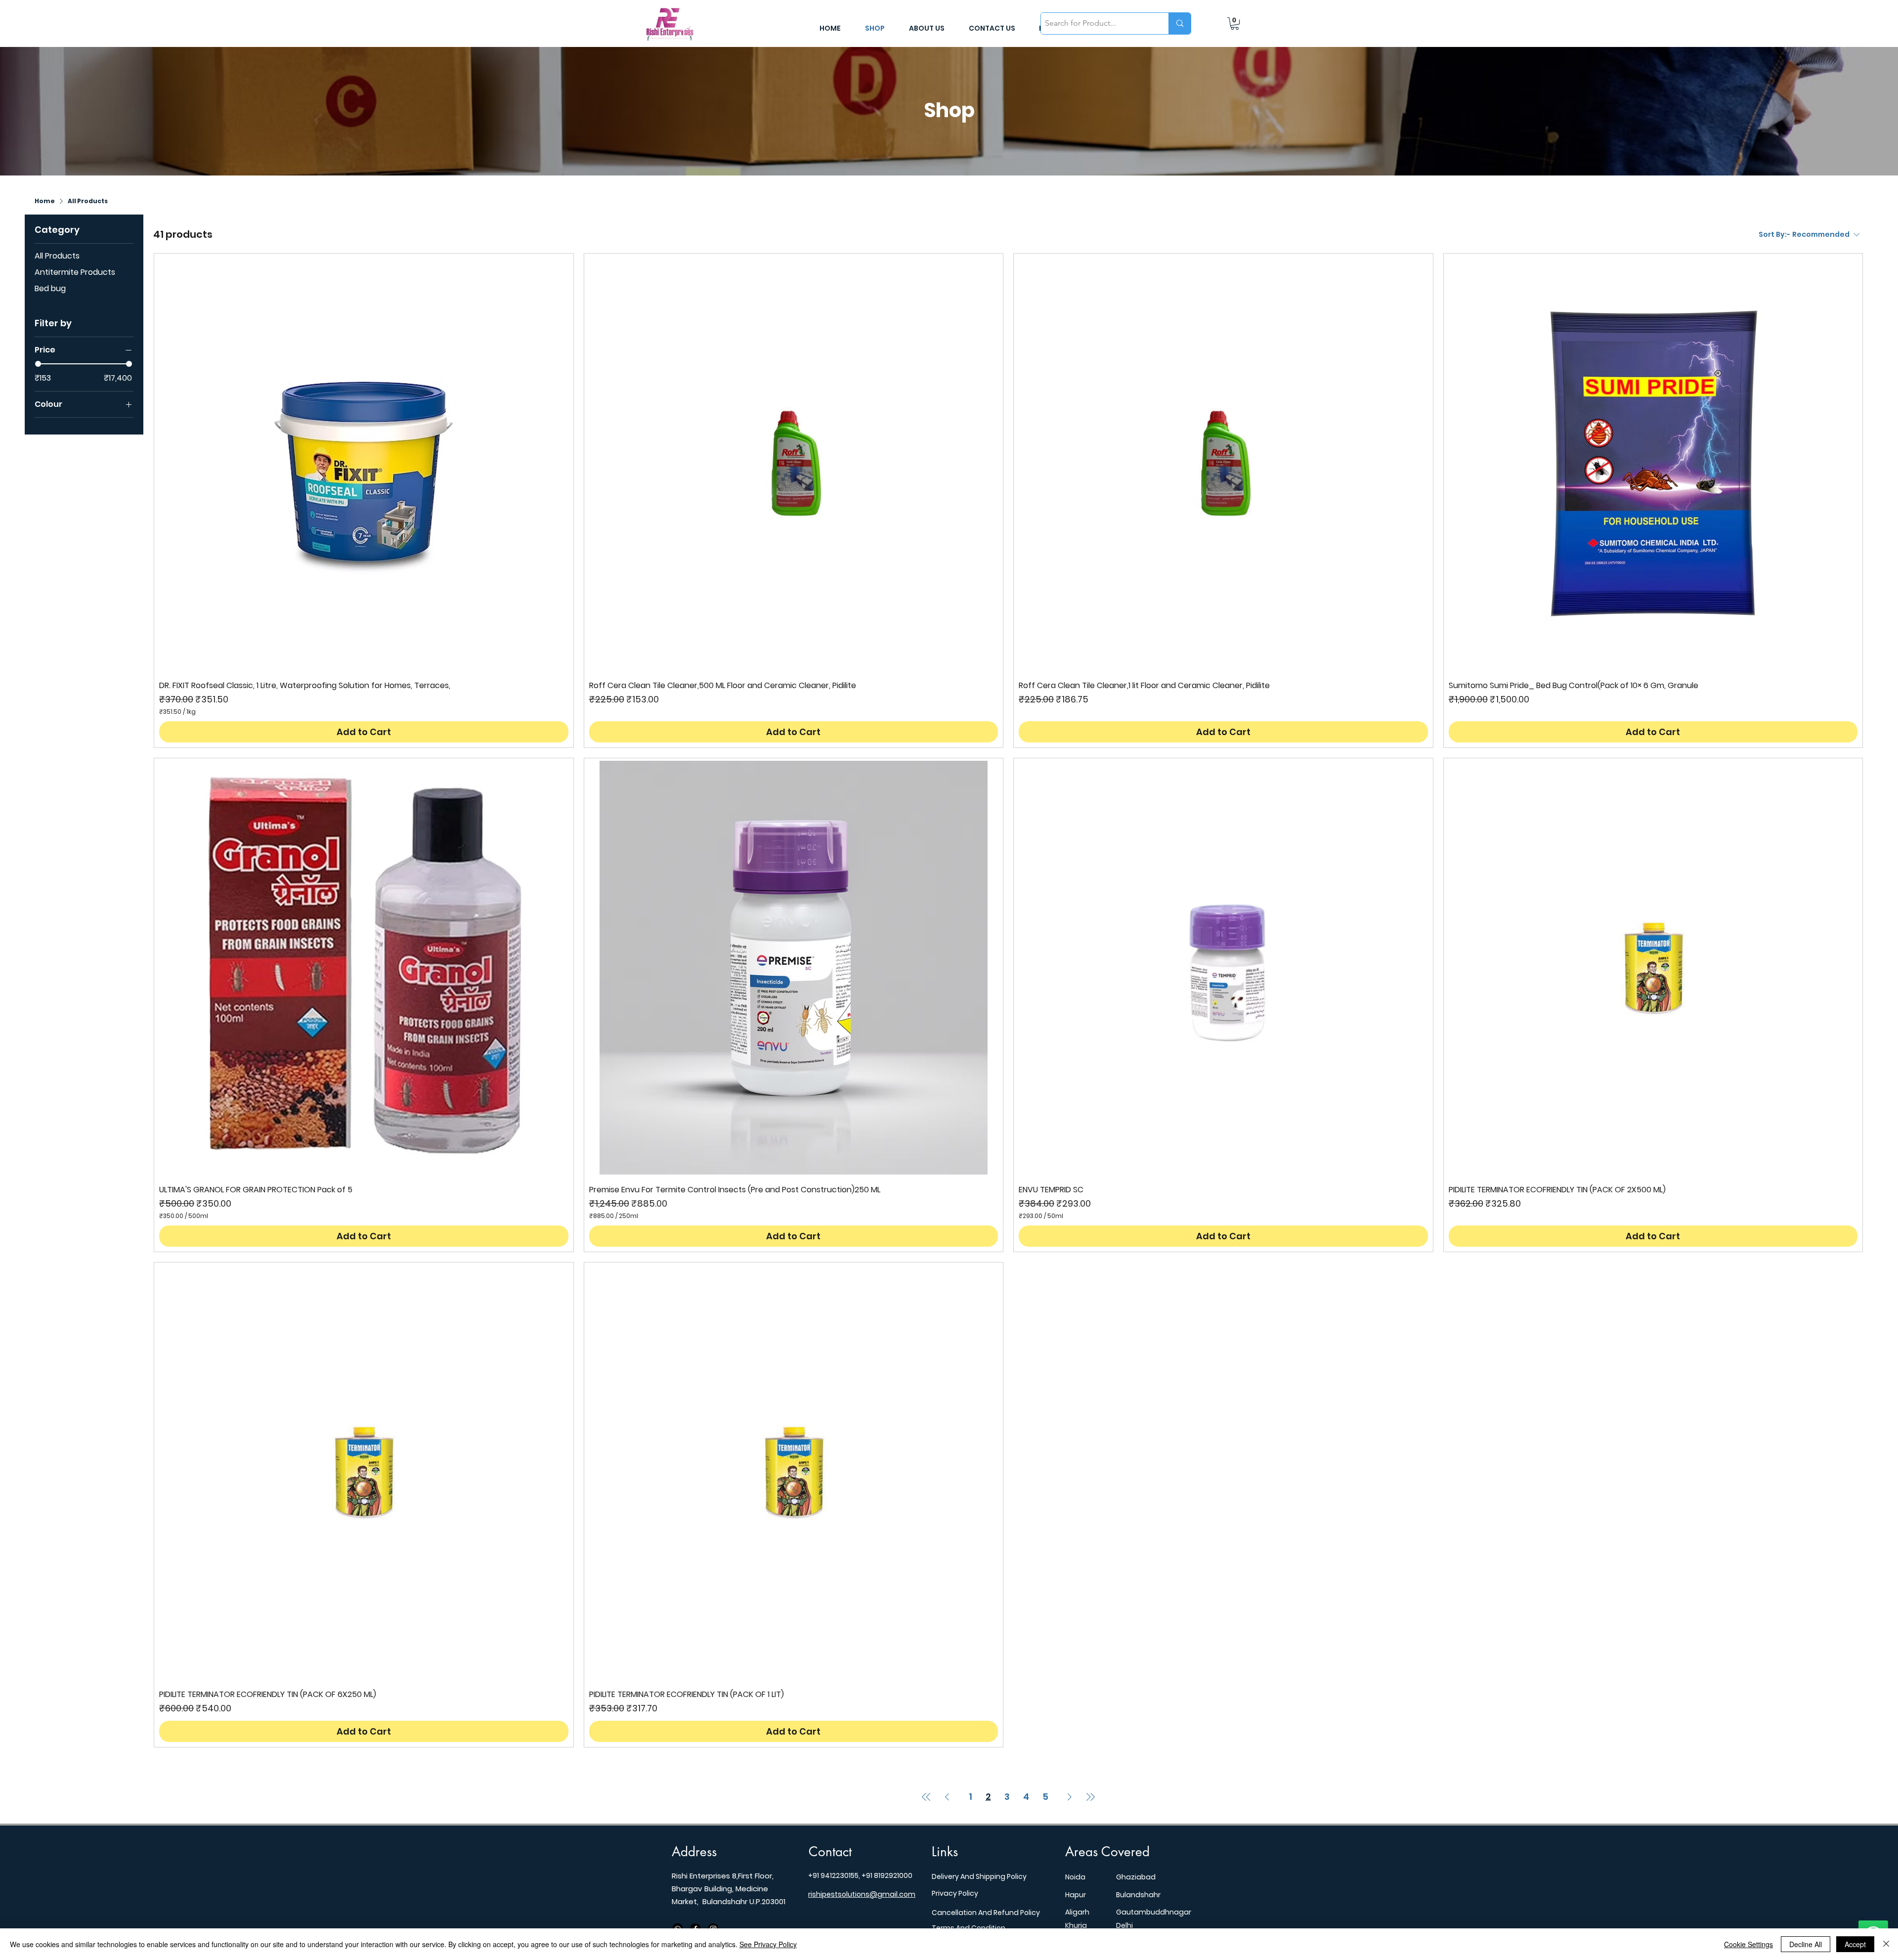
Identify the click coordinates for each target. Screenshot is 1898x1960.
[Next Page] (1070, 1797)
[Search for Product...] (1180, 23)
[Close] (1886, 1944)
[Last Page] (1090, 1797)
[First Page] (926, 1797)
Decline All (1806, 1944)
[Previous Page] (947, 1797)
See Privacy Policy (768, 1944)
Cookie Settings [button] (1748, 1944)
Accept (1855, 1944)
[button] (1235, 23)
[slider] (38, 364)
